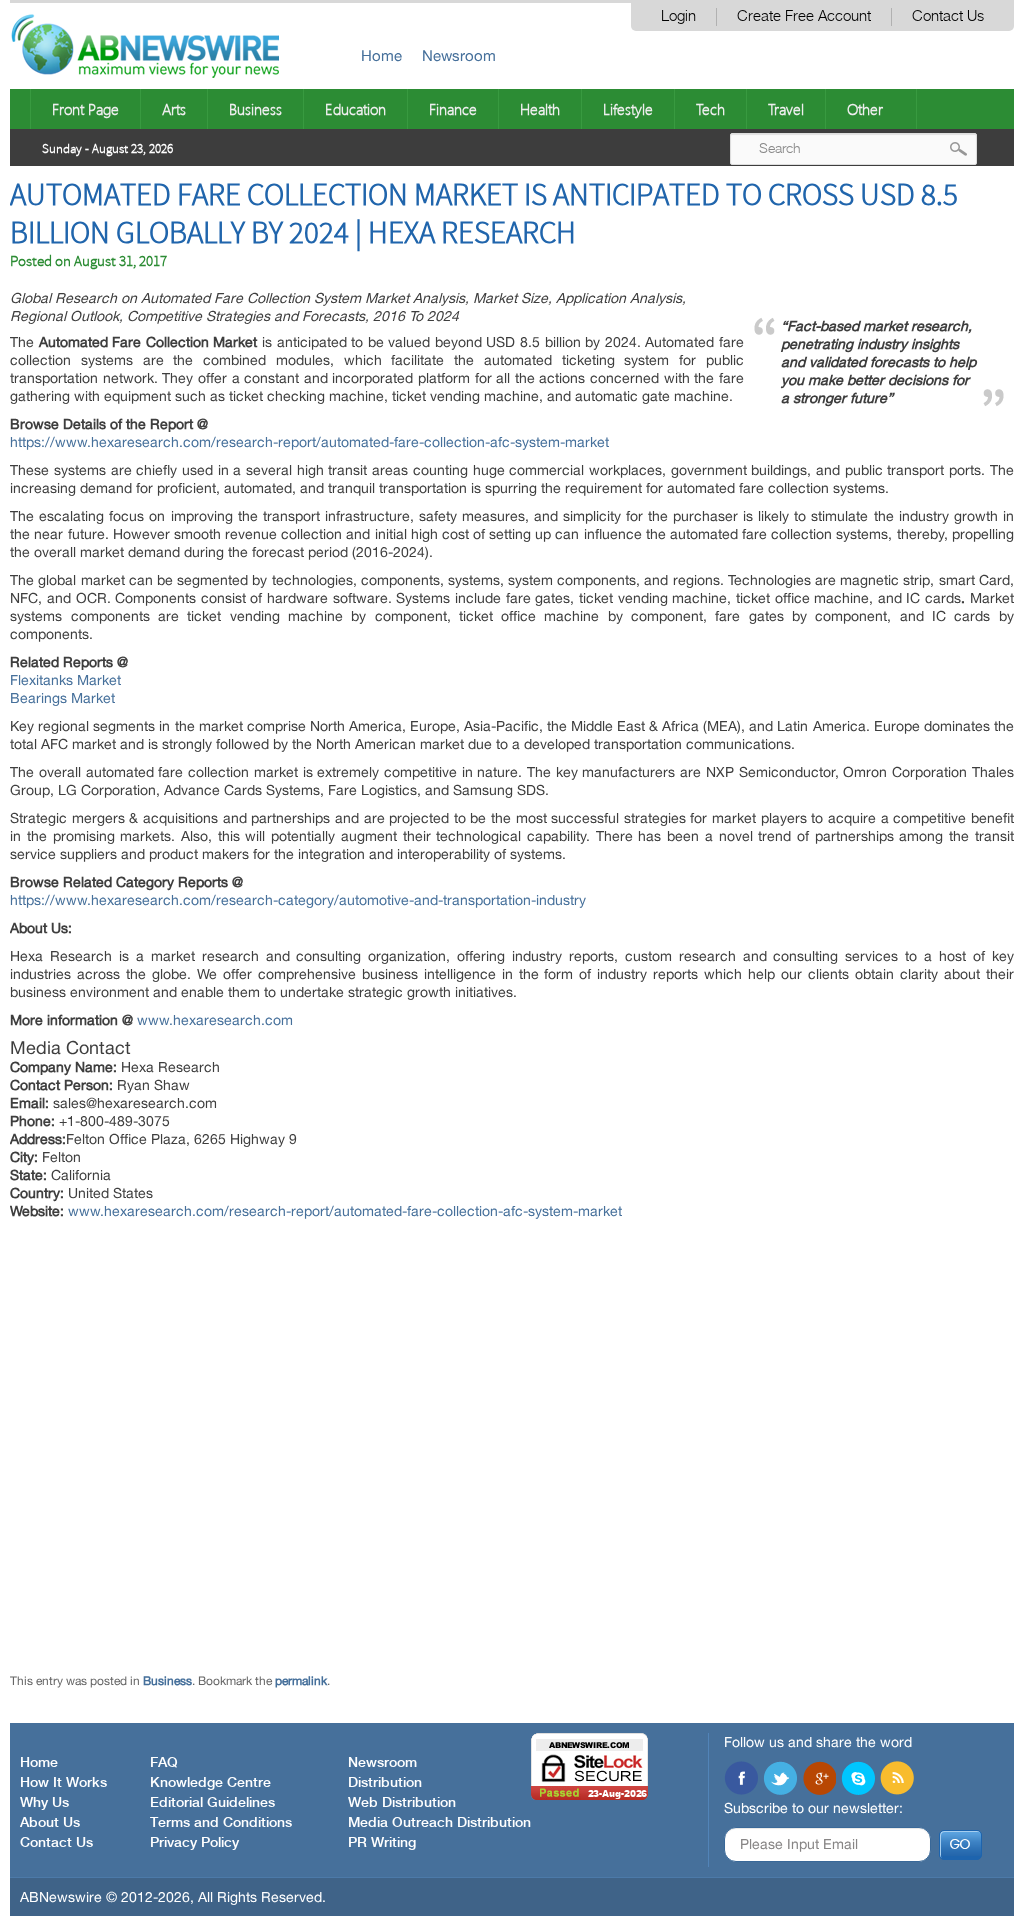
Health (540, 109)
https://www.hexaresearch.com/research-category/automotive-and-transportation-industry (298, 900)
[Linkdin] (819, 1780)
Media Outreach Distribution (439, 1823)
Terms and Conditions (221, 1823)
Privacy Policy (194, 1843)
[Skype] (858, 1780)
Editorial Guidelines (212, 1803)
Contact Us (948, 16)
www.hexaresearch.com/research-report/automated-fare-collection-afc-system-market (345, 1211)
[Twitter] (780, 1780)
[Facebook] (741, 1780)
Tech (710, 109)
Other (865, 109)
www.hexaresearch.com (215, 1020)
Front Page (85, 109)
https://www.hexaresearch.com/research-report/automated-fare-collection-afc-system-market (309, 442)
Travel (786, 109)
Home (381, 55)
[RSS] (897, 1780)
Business (255, 109)
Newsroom (459, 55)
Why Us (44, 1803)
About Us (50, 1823)
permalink (301, 1681)
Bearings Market (62, 698)
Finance (453, 109)
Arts (174, 109)
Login (678, 16)
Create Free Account (804, 16)
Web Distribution (402, 1803)
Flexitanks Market (65, 680)
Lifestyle (628, 109)
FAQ (164, 1763)
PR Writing (382, 1843)
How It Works (63, 1783)
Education (355, 109)
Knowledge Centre (210, 1783)
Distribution (385, 1783)
